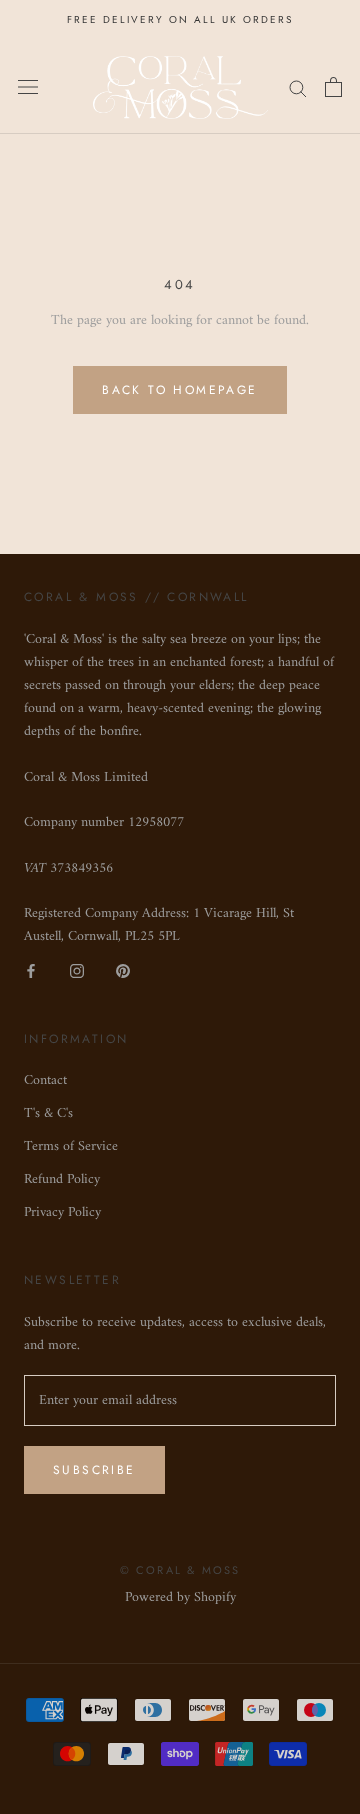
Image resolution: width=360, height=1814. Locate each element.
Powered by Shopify (180, 1597)
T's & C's (48, 1113)
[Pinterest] (123, 970)
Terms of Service (71, 1146)
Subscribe (94, 1470)
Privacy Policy (62, 1212)
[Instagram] (77, 970)
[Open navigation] (28, 87)
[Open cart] (333, 87)
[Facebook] (31, 970)
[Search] (298, 87)
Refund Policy (62, 1179)
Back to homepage (179, 390)
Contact (45, 1080)
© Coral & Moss (180, 1570)
